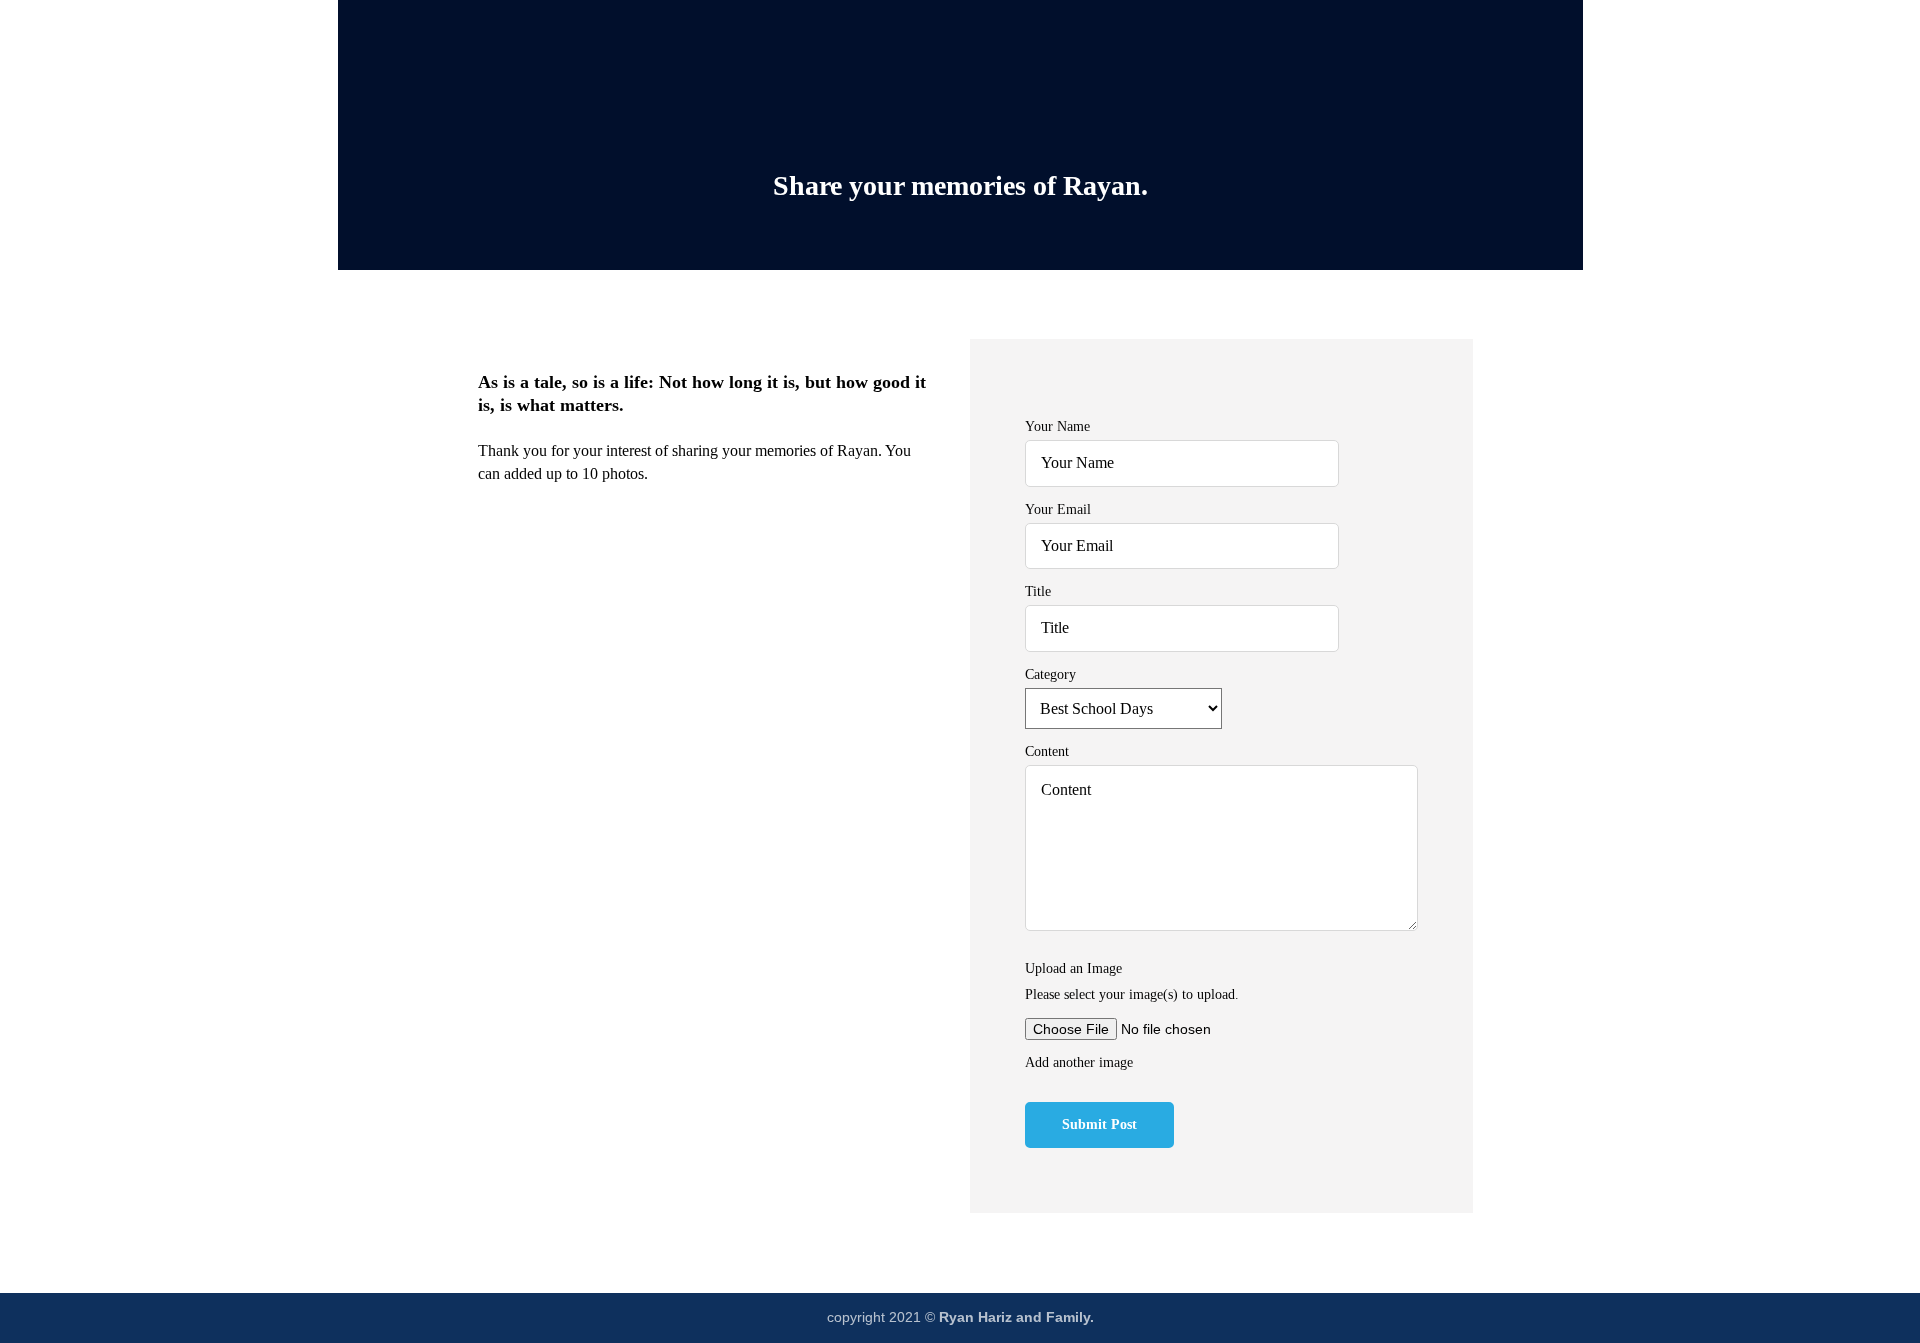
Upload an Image (1073, 968)
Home (722, 28)
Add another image (1079, 1062)
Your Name (1057, 426)
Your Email (1058, 509)
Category (1050, 674)
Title (1038, 591)
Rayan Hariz (819, 28)
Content (1047, 751)
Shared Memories (1039, 28)
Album (919, 28)
